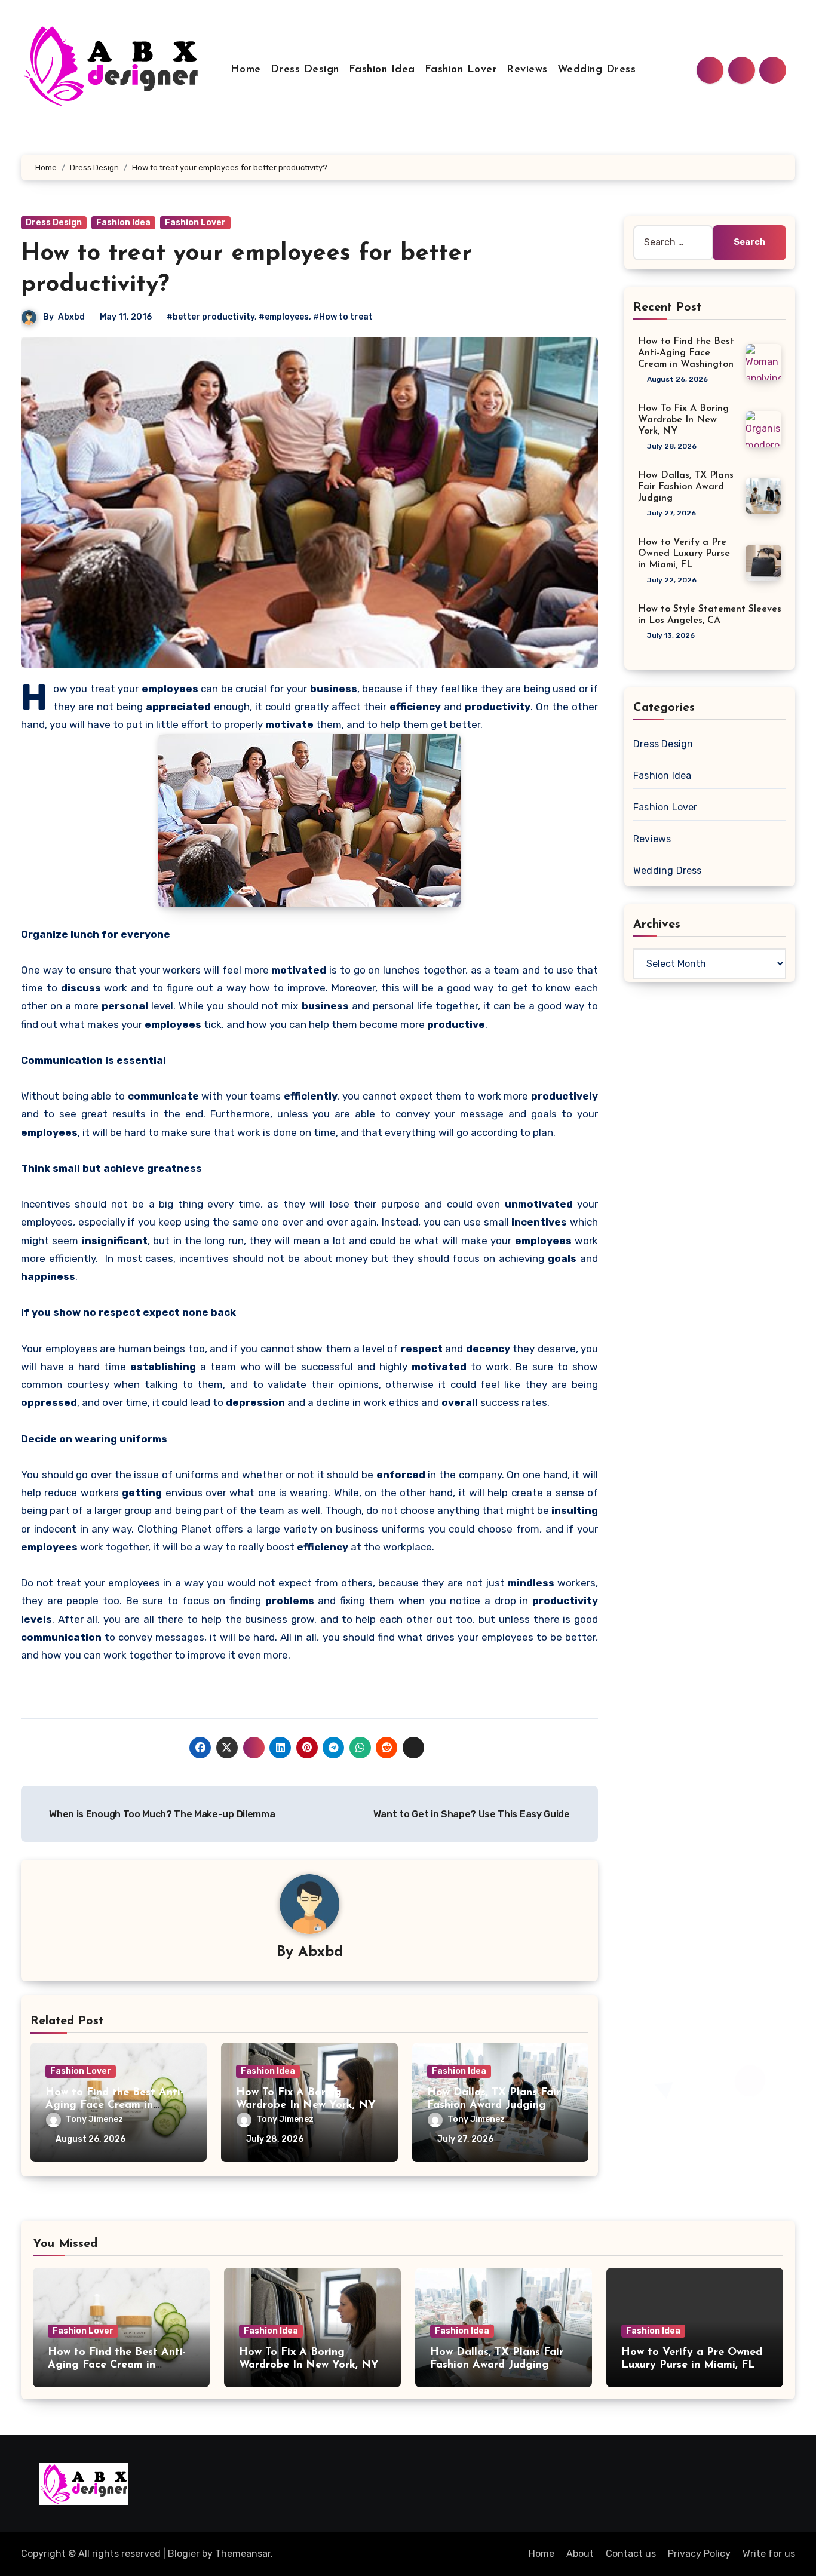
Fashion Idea (382, 70)
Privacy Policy (699, 2554)
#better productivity (211, 317)
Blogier (184, 2554)
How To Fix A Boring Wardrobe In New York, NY (683, 420)
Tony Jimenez (94, 2119)
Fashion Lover (461, 70)
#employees (284, 317)
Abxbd (71, 317)
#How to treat (343, 317)
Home (246, 70)
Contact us (631, 2554)
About (580, 2554)
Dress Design (305, 70)
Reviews (527, 70)
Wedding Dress (597, 70)
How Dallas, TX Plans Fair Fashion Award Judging (686, 487)
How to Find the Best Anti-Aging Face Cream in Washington (114, 2106)
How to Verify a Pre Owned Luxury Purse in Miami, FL (684, 554)
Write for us (769, 2554)
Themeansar (243, 2554)
